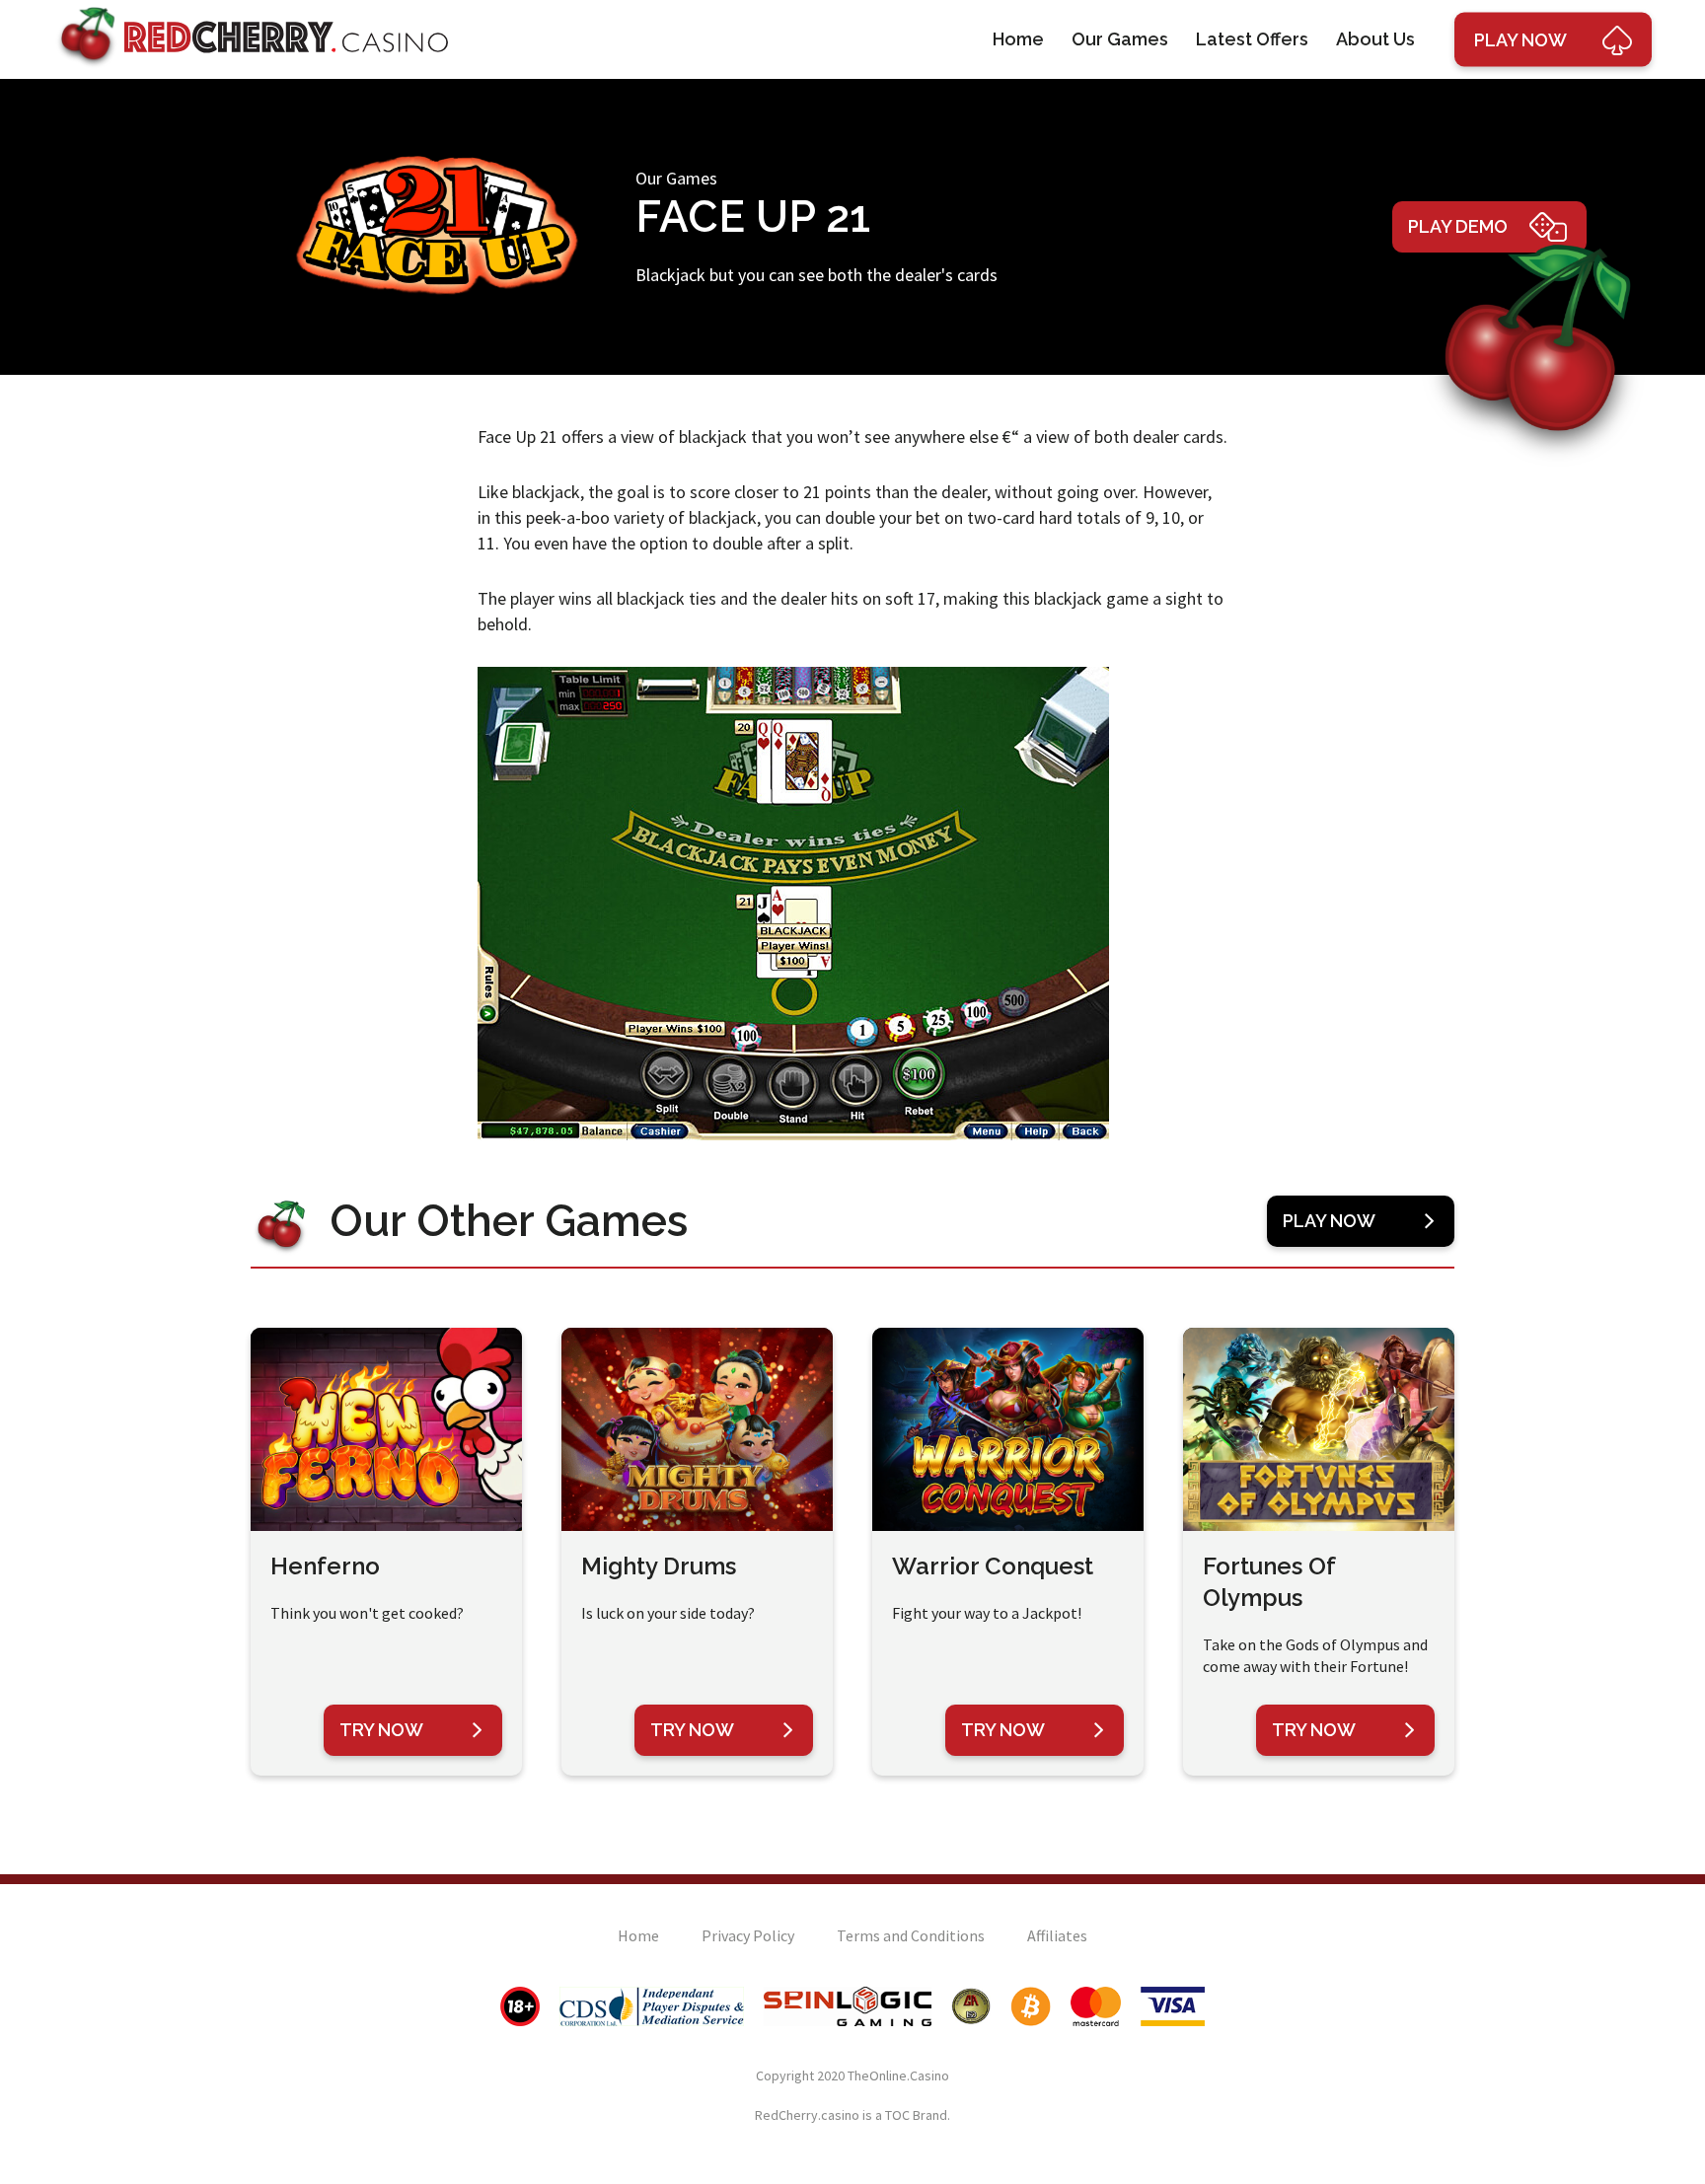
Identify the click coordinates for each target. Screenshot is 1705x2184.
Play (1520, 40)
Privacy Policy (748, 1935)
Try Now (381, 1730)
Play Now (1329, 1221)
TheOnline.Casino (898, 2075)
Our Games (1120, 39)
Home (1018, 39)
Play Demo (1458, 226)
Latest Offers (1252, 39)
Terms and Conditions (911, 1935)
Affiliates (1057, 1935)
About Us (1375, 39)
